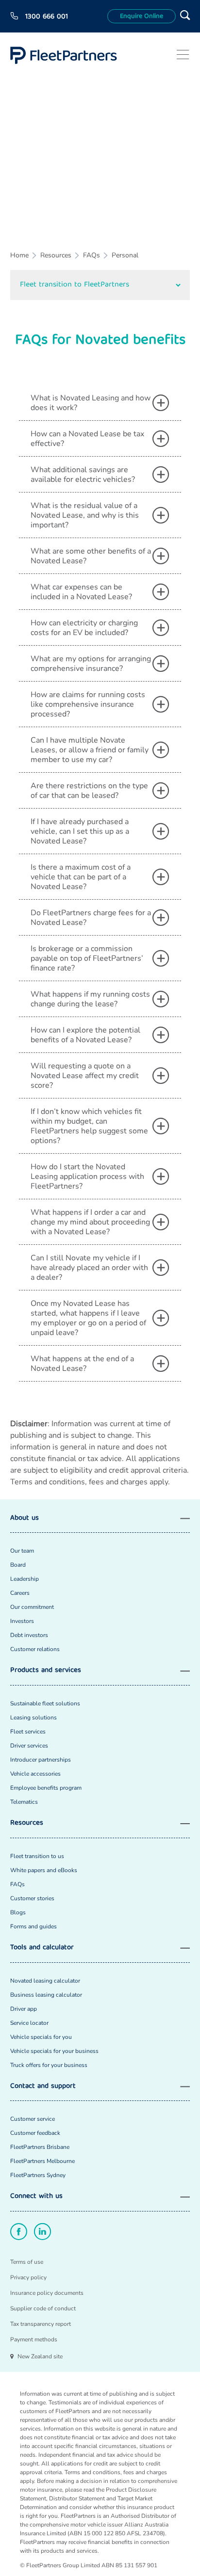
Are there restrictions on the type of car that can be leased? (89, 791)
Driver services (29, 1746)
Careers (20, 1593)
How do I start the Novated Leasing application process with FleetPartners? (87, 1177)
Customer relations (35, 1649)
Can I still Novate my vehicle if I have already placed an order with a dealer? (89, 1268)
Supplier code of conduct (43, 2308)
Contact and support (43, 2087)
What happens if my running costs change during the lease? (90, 999)
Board (18, 1565)
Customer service (33, 2119)
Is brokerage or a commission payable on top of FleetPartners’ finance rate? (87, 958)
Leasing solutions (33, 1717)
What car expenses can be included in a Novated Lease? (81, 592)
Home (19, 255)
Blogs (18, 1912)
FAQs (92, 255)
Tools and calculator (42, 1948)
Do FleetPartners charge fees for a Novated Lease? (91, 918)
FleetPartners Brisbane (40, 2147)
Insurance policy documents (47, 2293)
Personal (125, 255)
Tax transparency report (41, 2324)
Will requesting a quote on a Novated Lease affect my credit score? (85, 1076)
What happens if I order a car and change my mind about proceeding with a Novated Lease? (90, 1222)
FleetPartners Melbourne (42, 2161)
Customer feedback (35, 2133)
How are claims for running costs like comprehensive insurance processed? (88, 704)
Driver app (24, 2009)
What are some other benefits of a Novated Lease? (91, 556)
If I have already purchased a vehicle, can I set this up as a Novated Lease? (80, 831)
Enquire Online (142, 16)
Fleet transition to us (37, 1856)
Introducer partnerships (41, 1760)
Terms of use (27, 2262)
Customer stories (32, 1898)
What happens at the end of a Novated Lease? (82, 1364)
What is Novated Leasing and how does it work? (91, 403)
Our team (22, 1551)
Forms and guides (33, 1926)
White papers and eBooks (44, 1870)
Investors (22, 1621)
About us (25, 1519)
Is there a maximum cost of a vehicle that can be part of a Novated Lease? (81, 877)
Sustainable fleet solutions (45, 1703)
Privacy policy (28, 2277)
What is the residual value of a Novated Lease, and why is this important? (85, 515)
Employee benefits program (46, 1788)
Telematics (24, 1802)
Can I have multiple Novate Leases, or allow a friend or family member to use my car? (90, 750)
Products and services (46, 1671)
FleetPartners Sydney (38, 2175)
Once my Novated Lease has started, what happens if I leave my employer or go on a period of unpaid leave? (88, 1318)
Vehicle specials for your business (54, 2051)
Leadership (25, 1579)
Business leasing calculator (46, 1995)
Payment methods (34, 2339)
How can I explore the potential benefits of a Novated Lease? (85, 1035)
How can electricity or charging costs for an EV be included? (84, 628)
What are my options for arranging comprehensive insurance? (91, 664)
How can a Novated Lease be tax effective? (87, 439)
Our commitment (32, 1607)
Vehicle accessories (35, 1774)
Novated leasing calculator (45, 1981)
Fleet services (28, 1732)
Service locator (29, 2023)
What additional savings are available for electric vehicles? (83, 475)
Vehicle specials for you (41, 2037)
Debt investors (29, 1635)
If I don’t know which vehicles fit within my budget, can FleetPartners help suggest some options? (89, 1126)
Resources (56, 255)
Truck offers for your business (49, 2065)
